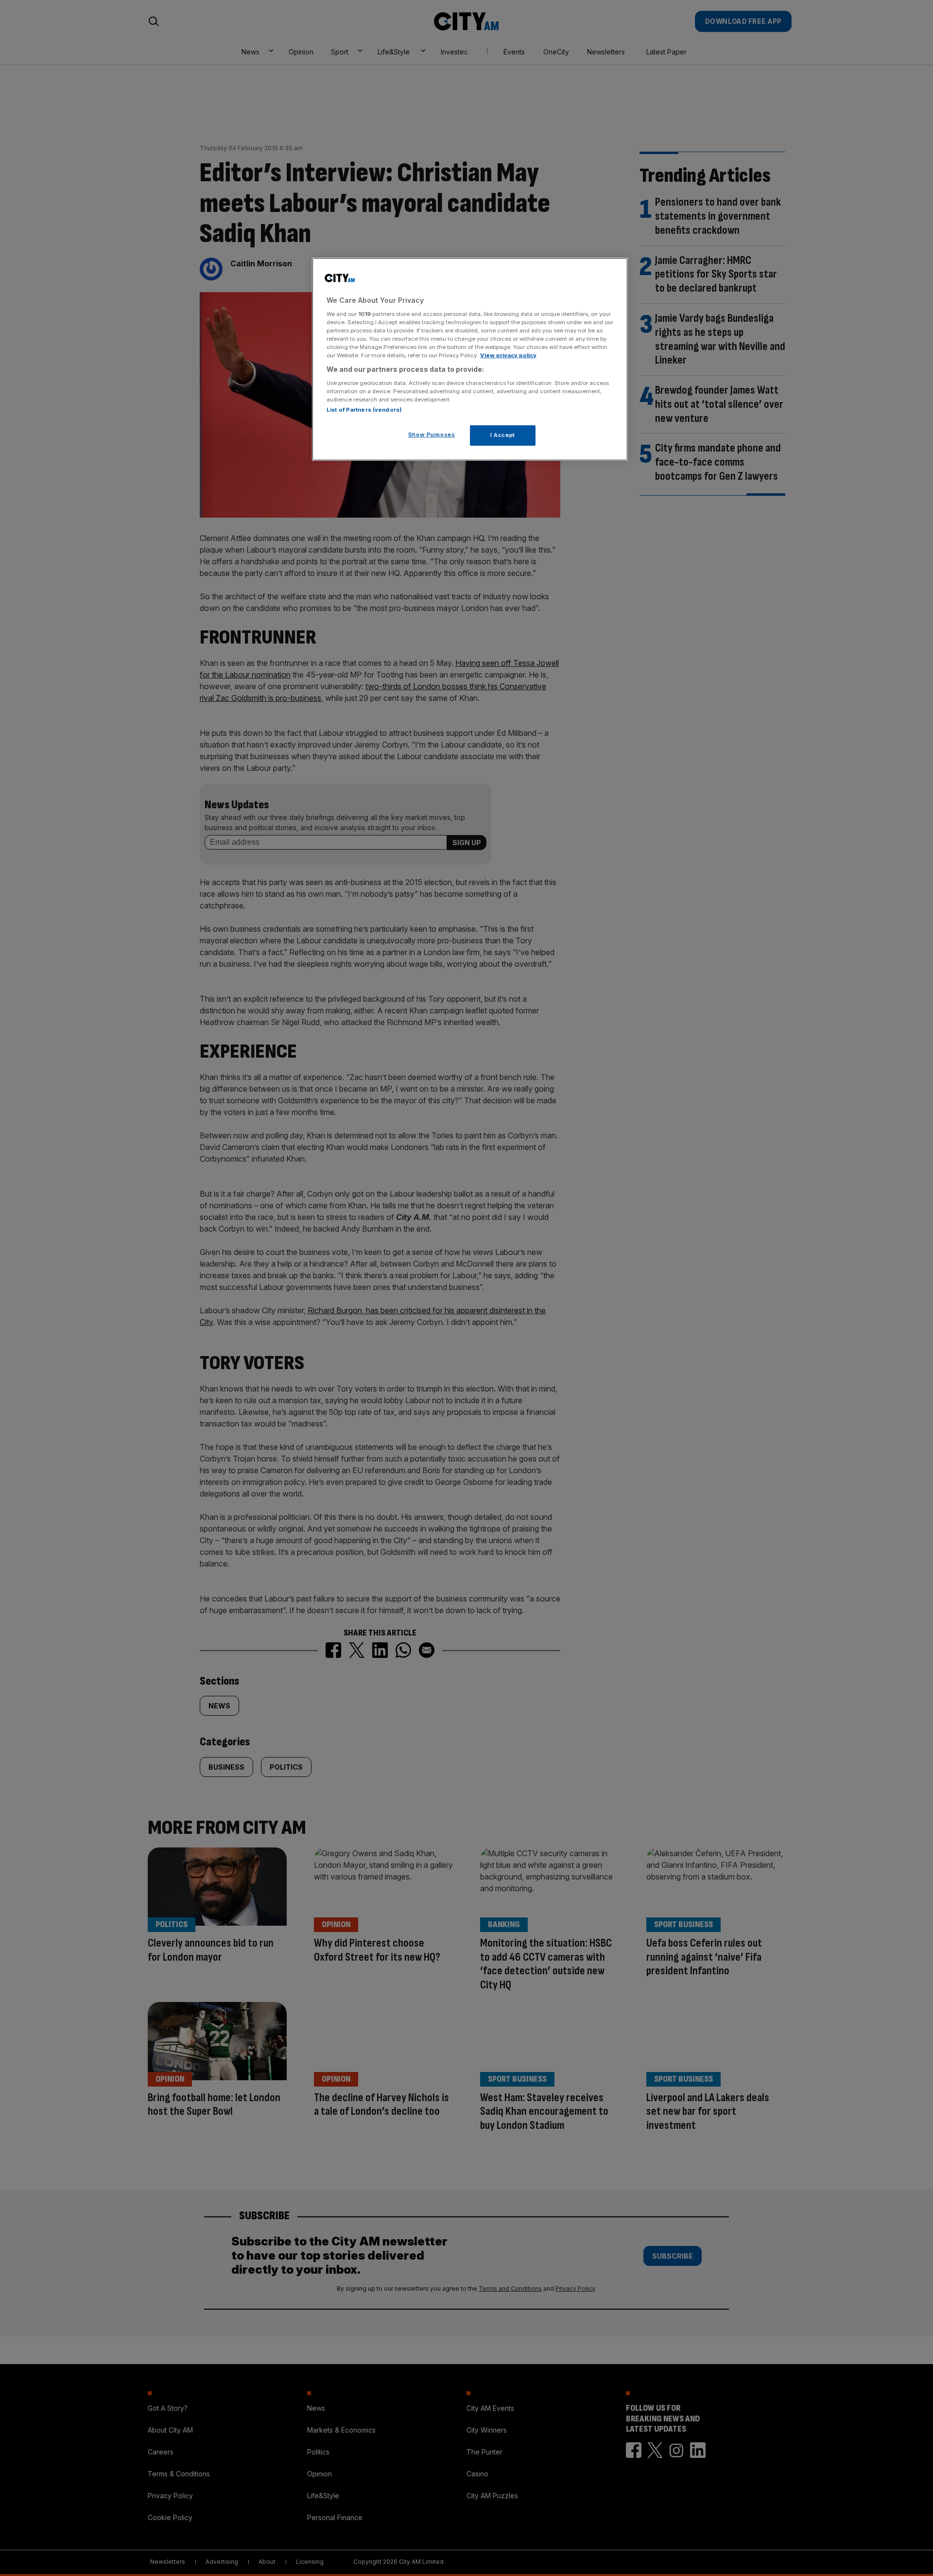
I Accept (503, 435)
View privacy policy (508, 355)
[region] (470, 359)
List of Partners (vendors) (364, 410)
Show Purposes (432, 435)
